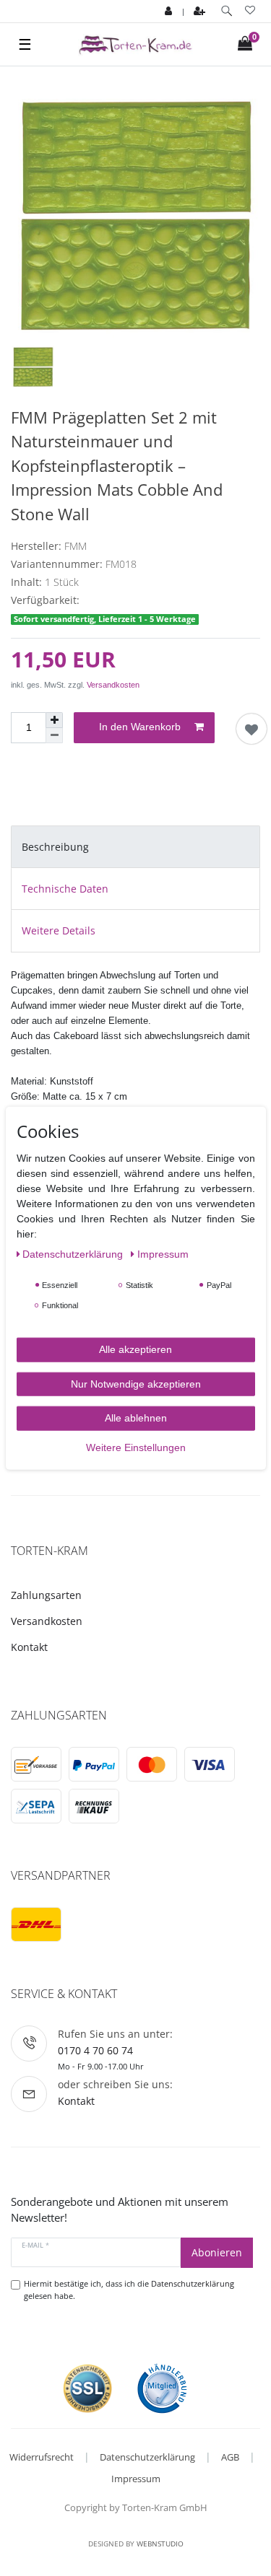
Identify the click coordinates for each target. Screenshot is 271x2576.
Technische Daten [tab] (65, 889)
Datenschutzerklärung (147, 2457)
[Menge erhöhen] (54, 720)
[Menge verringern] (54, 736)
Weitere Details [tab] (59, 930)
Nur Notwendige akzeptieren (136, 1383)
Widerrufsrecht (42, 2457)
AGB (230, 2457)
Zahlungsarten (46, 1595)
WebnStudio (160, 2544)
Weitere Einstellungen (136, 1447)
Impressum (136, 2479)
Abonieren (217, 2252)
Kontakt (29, 1647)
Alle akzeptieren (135, 1349)
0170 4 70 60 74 (95, 2050)
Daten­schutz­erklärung (74, 1254)
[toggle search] (227, 11)
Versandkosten (113, 685)
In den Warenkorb (140, 727)
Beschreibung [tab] (55, 847)
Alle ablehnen (136, 1418)
